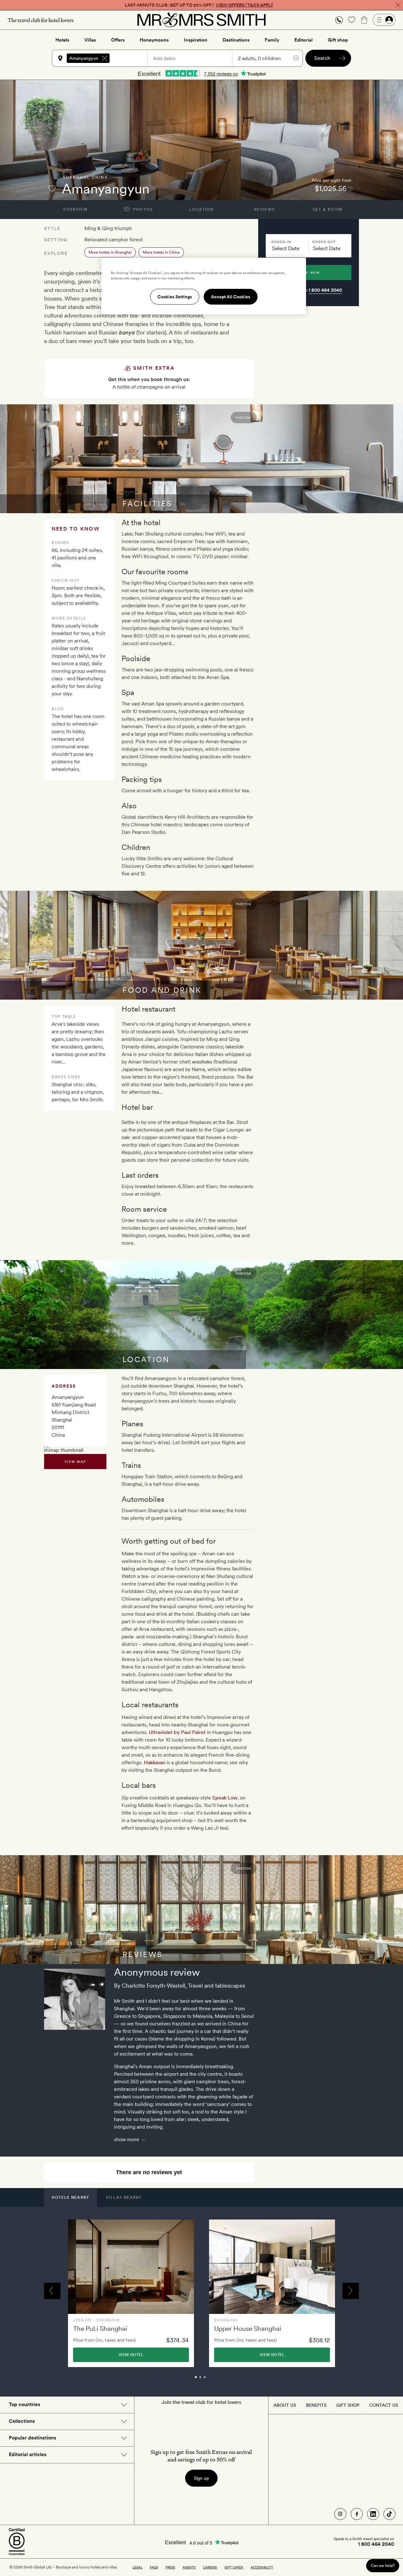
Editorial (304, 40)
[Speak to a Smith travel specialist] (339, 20)
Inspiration (196, 40)
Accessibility (262, 2567)
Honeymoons (154, 40)
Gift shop (338, 40)
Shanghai (76, 177)
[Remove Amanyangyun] (105, 58)
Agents (189, 2567)
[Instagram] (340, 2514)
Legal (137, 2567)
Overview (75, 210)
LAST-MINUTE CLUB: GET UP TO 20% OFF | (199, 5)
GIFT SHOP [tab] (348, 2405)
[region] (204, 286)
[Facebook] (357, 2514)
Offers (118, 40)
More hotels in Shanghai (110, 252)
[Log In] (384, 20)
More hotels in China (161, 252)
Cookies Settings (175, 297)
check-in (281, 242)
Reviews (265, 210)
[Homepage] (201, 20)
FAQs (154, 2567)
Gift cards (234, 2567)
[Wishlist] (352, 20)
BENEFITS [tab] (316, 2405)
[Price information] (350, 189)
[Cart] (364, 20)
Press (170, 2567)
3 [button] (212, 2380)
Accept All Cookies (231, 297)
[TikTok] (389, 2514)
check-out (324, 242)
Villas (90, 40)
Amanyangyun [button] (84, 58)
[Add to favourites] (52, 188)
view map (75, 1462)
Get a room (328, 210)
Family (272, 40)
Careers (210, 2567)
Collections (22, 2421)
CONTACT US (384, 2405)
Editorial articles (28, 2454)
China (100, 177)
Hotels (62, 40)
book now (309, 272)
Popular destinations (32, 2438)
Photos (142, 210)
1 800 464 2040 (325, 290)
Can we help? (383, 2565)
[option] (131, 2293)
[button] (339, 20)
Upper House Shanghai (248, 2329)
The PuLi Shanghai (100, 2329)
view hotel (131, 2355)
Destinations (236, 40)
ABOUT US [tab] (285, 2405)
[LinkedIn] (373, 2514)
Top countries (24, 2404)
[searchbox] (131, 58)
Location (201, 210)
